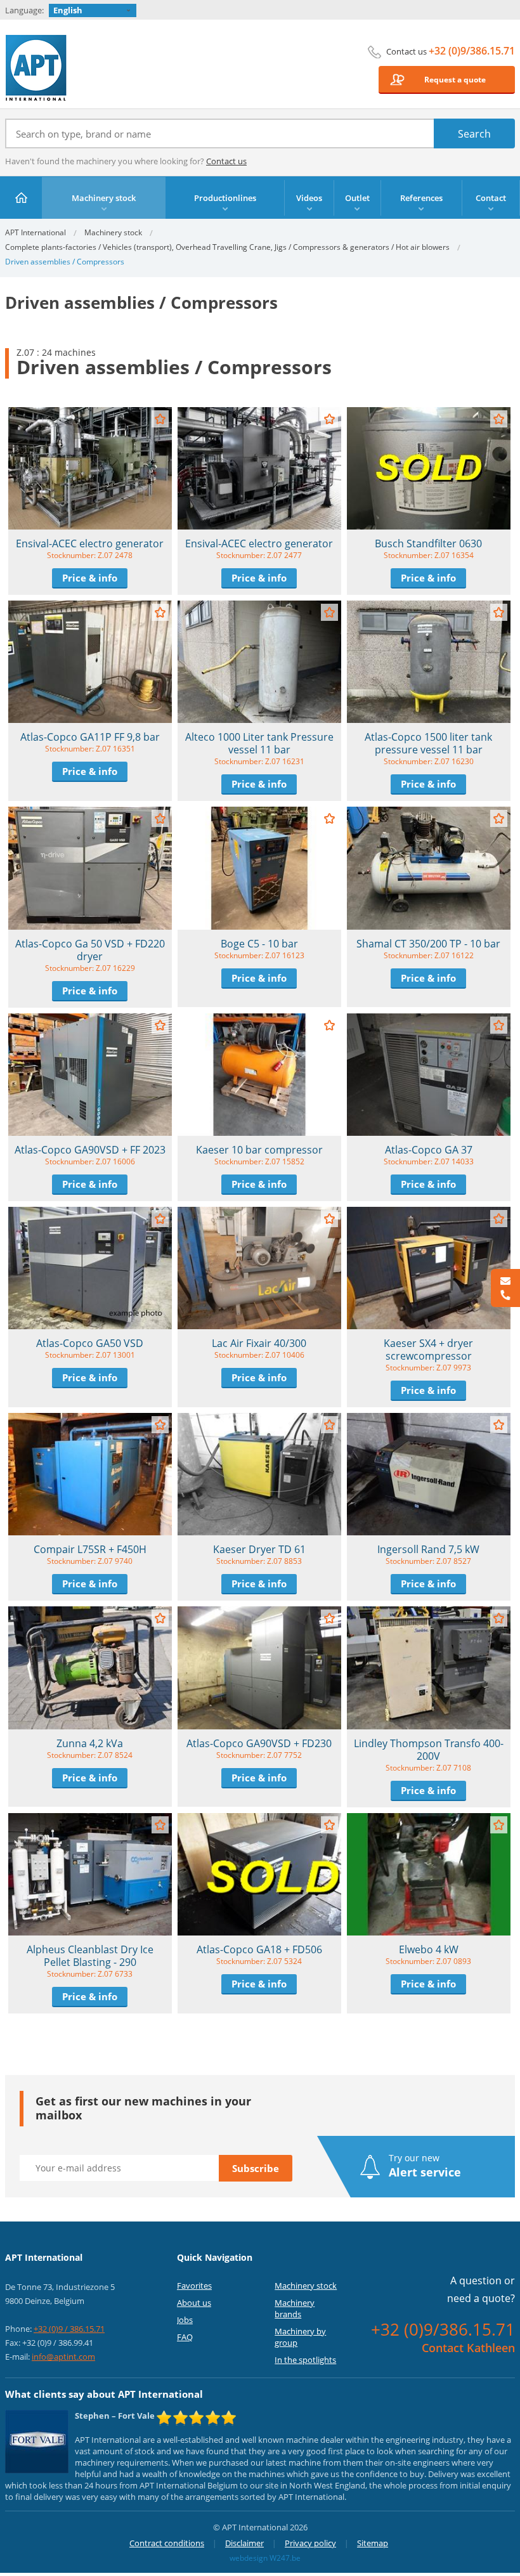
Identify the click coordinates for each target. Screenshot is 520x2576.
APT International (36, 68)
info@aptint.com (63, 2357)
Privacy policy (310, 2543)
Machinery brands (295, 2308)
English (68, 10)
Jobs (185, 2320)
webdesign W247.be (265, 2558)
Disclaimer (244, 2543)
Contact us (226, 161)
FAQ (185, 2337)
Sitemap (373, 2543)
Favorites (194, 2286)
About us (194, 2303)
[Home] (21, 198)
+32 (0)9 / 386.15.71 (69, 2329)
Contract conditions (167, 2543)
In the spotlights (305, 2360)
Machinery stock (113, 232)
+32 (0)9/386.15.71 (472, 51)
